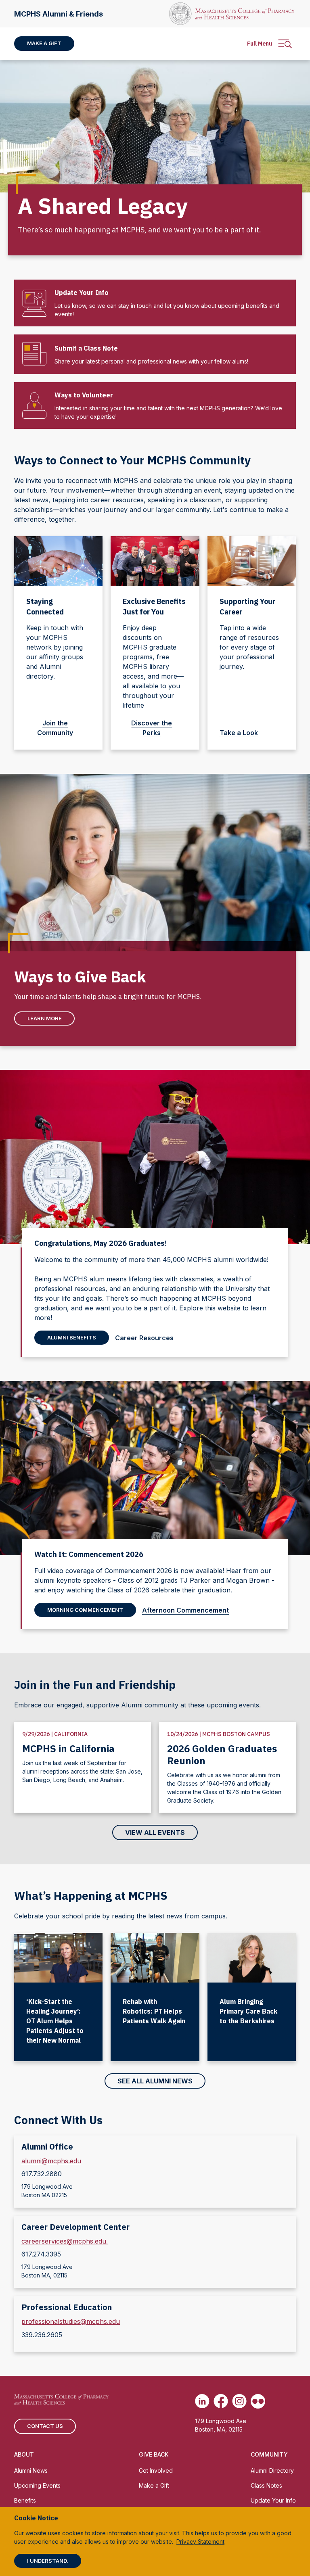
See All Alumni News (155, 2081)
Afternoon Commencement (185, 1610)
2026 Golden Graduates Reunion (222, 1755)
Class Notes (266, 2485)
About (24, 2454)
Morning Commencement (85, 1610)
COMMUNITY (269, 2454)
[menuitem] (44, 44)
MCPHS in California (68, 1749)
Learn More (45, 1018)
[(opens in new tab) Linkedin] (202, 2401)
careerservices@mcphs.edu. (65, 2241)
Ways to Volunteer (84, 395)
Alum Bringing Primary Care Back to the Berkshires (248, 2011)
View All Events (155, 1832)
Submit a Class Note (86, 348)
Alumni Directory (272, 2470)
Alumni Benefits (72, 1337)
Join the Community (55, 728)
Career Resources (144, 1338)
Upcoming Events (37, 2485)
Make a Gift (44, 43)
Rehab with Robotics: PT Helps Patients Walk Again (154, 2011)
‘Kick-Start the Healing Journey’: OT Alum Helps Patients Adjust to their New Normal (55, 2021)
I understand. (48, 2561)
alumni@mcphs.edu (51, 2161)
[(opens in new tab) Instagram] (239, 2401)
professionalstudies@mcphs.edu (71, 2321)
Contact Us (45, 2426)
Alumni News (31, 2470)
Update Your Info (82, 292)
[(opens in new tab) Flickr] (258, 2401)
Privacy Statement (200, 2542)
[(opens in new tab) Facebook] (221, 2401)
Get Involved (156, 2470)
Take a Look (239, 733)
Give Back (154, 2454)
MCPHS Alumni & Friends (59, 14)
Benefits (25, 2500)
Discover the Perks (152, 728)
